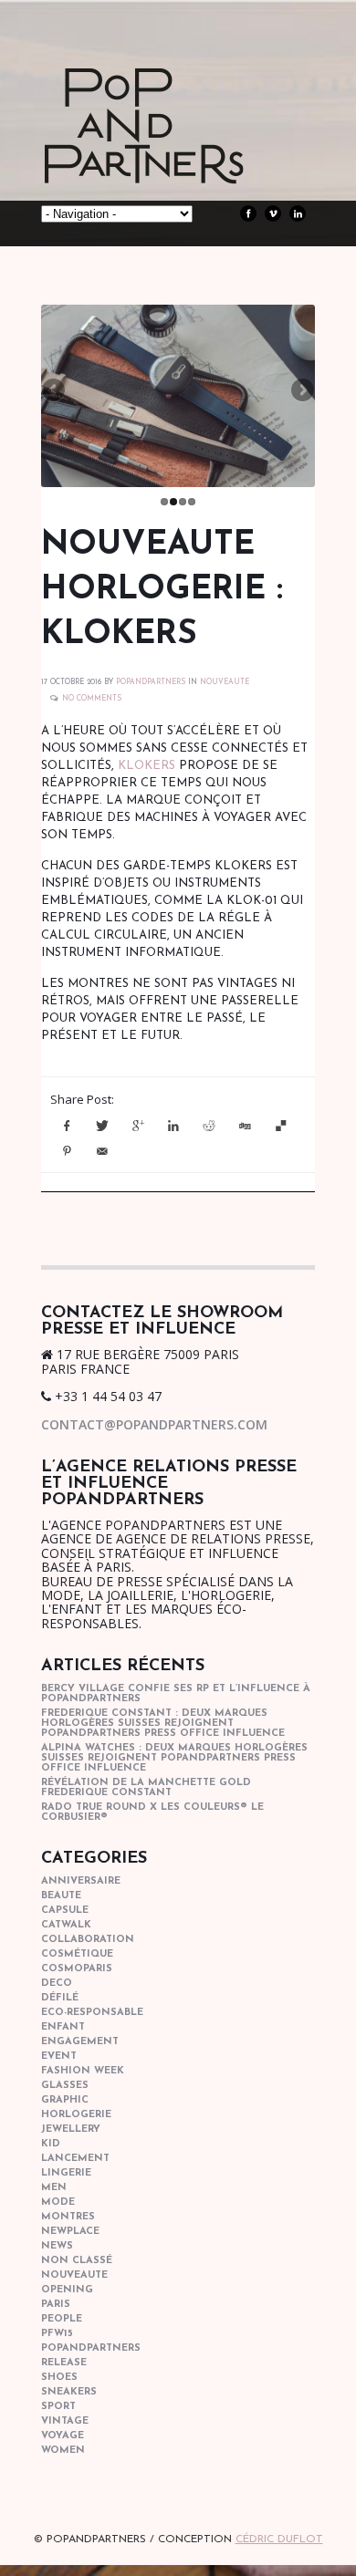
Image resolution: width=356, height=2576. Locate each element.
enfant (63, 2027)
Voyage (63, 2436)
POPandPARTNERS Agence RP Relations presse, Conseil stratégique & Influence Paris (178, 155)
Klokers (147, 766)
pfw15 (57, 2334)
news (57, 2246)
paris (56, 2305)
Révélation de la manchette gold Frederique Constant (146, 1788)
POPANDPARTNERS (151, 682)
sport (58, 2407)
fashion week (83, 2071)
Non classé (77, 2261)
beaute (61, 1896)
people (62, 2319)
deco (57, 1984)
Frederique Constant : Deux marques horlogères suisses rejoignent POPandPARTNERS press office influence (163, 1724)
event (59, 2057)
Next (301, 391)
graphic (65, 2100)
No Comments (92, 699)
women (63, 2451)
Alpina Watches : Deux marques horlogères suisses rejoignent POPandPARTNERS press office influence (174, 1758)
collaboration (88, 1940)
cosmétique (77, 1954)
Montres (68, 2217)
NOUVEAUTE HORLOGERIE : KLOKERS (162, 590)
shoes (59, 2378)
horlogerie (76, 2115)
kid (51, 2144)
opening (67, 2290)
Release (64, 2363)
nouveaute (225, 682)
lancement (75, 2159)
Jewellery (71, 2129)
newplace (70, 2232)
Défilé (60, 1998)
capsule (65, 1911)
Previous (55, 391)
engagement (80, 2042)
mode (58, 2202)
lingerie (66, 2173)
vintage (65, 2421)
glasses (65, 2086)
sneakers (69, 2392)
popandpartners (91, 2348)
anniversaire (81, 1881)
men (54, 2188)
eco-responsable (92, 2013)
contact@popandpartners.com (154, 1424)
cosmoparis (77, 1969)
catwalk (66, 1925)
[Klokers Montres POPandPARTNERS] (178, 396)
